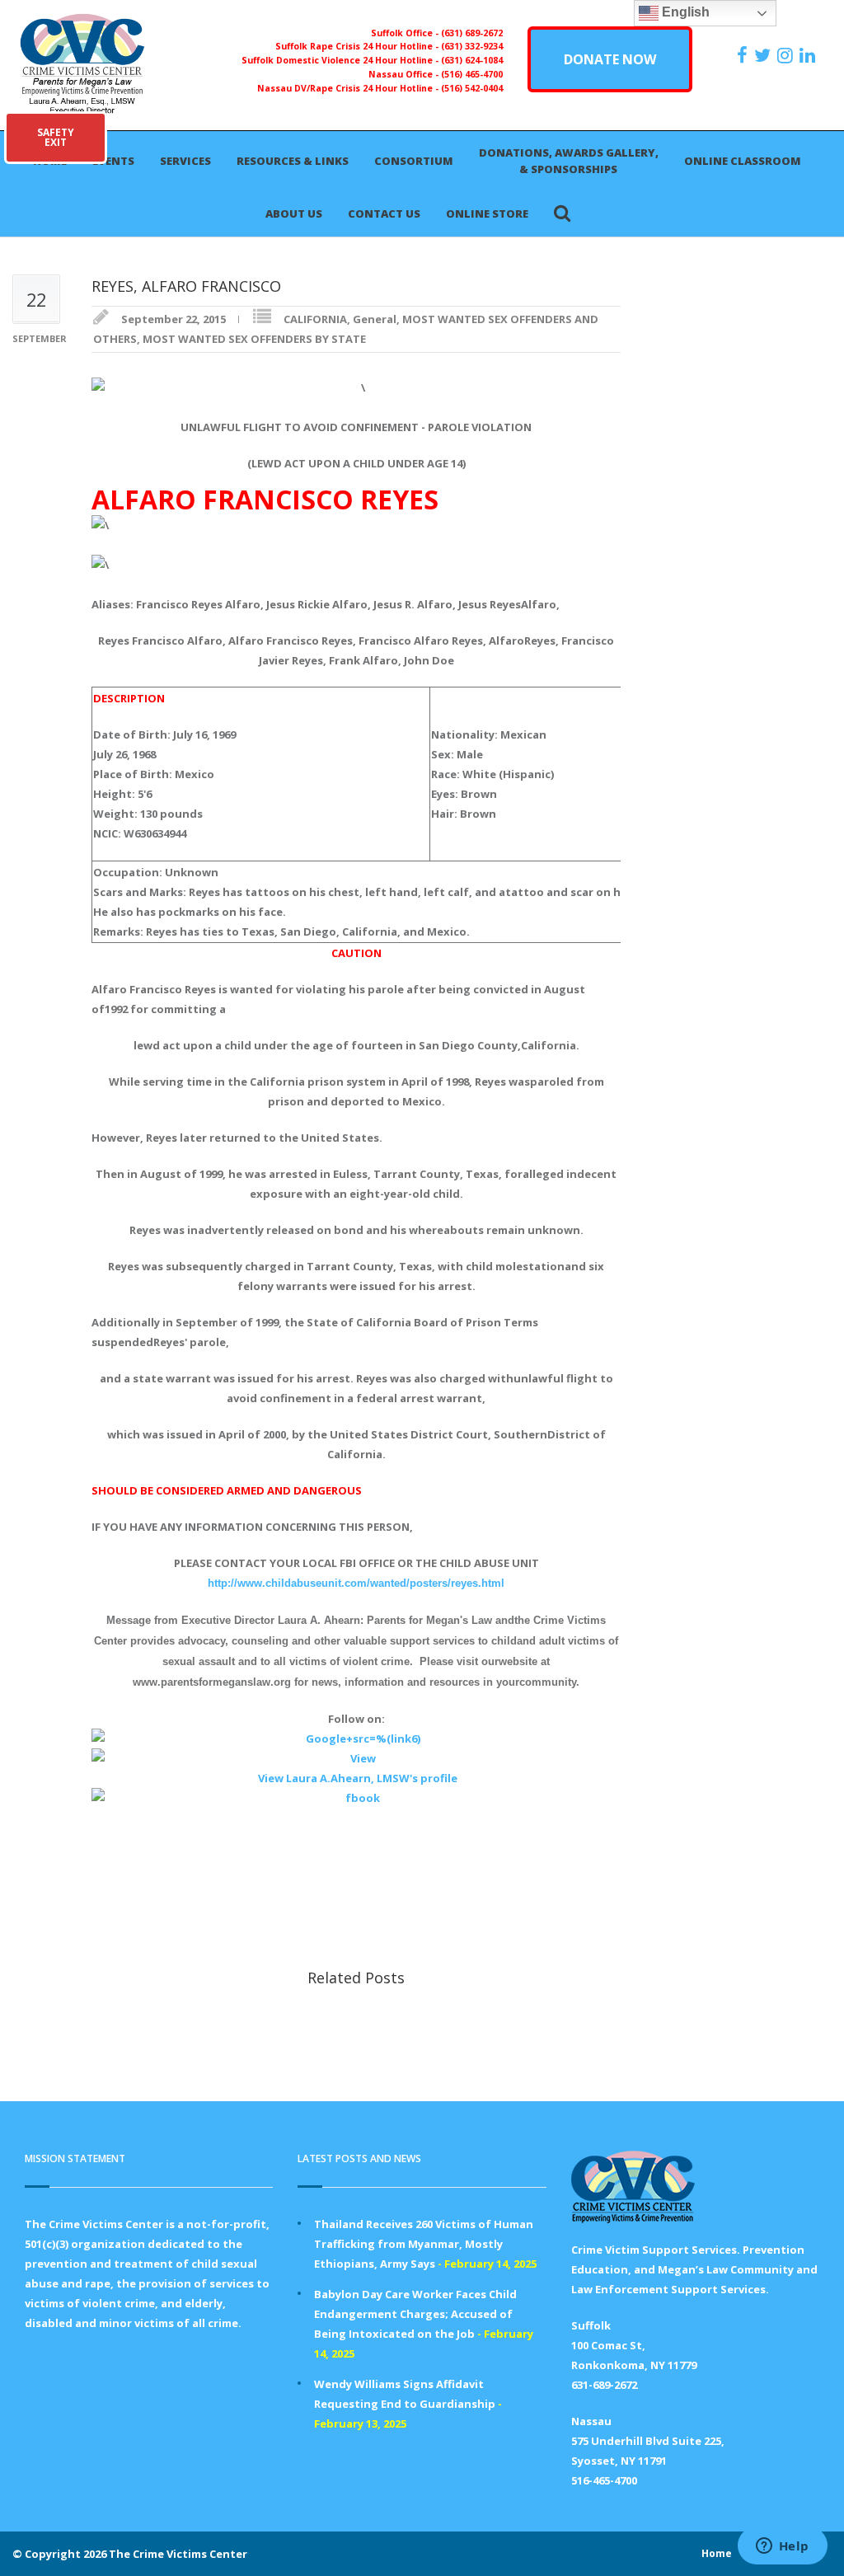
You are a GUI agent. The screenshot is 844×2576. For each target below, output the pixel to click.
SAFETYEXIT (56, 137)
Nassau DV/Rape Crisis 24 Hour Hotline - (349, 88)
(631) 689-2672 (472, 33)
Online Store (487, 213)
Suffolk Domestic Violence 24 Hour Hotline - (341, 60)
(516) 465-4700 (472, 74)
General (375, 319)
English (684, 12)
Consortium (414, 161)
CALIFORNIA (315, 319)
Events (113, 161)
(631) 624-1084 (472, 60)
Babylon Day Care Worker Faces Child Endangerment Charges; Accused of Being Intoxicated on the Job (415, 2314)
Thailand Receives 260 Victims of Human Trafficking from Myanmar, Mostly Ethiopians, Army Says (424, 2244)
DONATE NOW (610, 59)
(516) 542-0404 (472, 88)
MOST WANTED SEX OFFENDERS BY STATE (254, 339)
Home (717, 2553)
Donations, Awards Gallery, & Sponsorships (569, 161)
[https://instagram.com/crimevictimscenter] (787, 55)
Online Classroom (743, 161)
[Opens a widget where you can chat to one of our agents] (782, 2547)
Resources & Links (293, 161)
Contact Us (384, 213)
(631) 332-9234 (472, 46)
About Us (294, 213)
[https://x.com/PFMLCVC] (764, 55)
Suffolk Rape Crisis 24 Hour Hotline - (358, 46)
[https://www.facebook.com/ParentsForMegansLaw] (744, 55)
